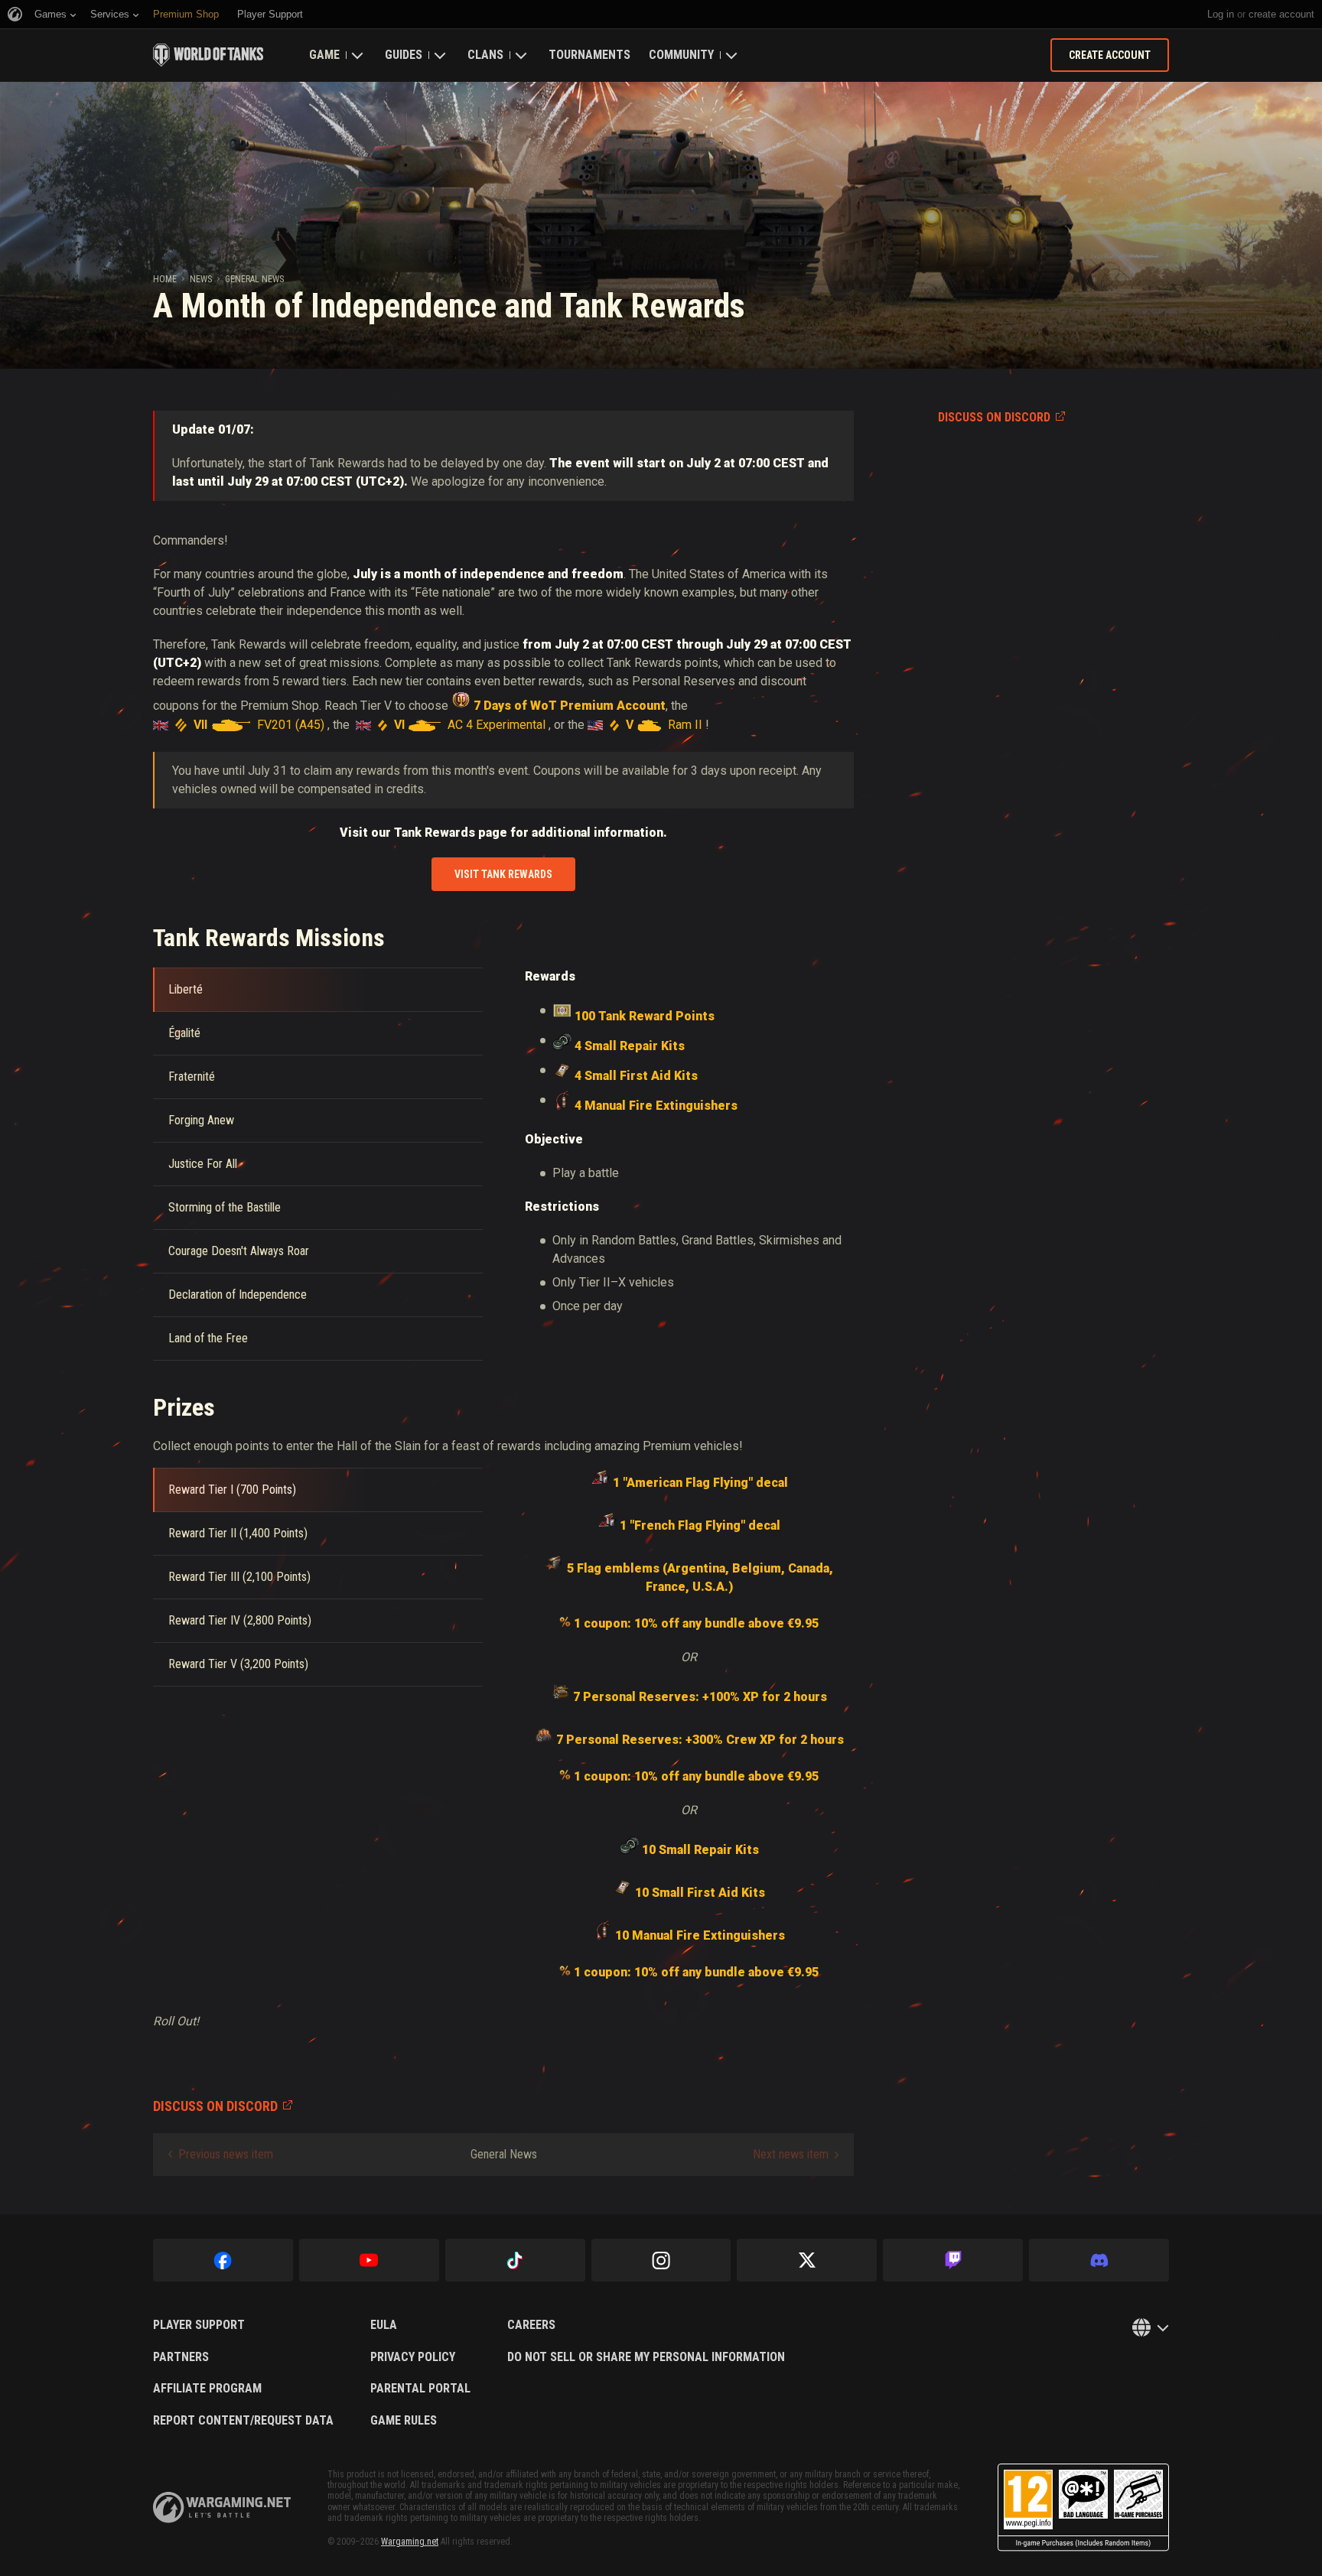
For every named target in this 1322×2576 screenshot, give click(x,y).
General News (254, 279)
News (201, 279)
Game (324, 55)
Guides (404, 55)
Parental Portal (420, 2389)
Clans (485, 55)
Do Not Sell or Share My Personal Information (646, 2357)
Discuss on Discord (994, 417)
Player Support (199, 2325)
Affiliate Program (207, 2389)
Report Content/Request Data (243, 2421)
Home (165, 279)
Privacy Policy (413, 2357)
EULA (384, 2325)
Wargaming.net (410, 2542)
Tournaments (589, 55)
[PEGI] (1083, 2508)
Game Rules (404, 2421)
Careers (531, 2325)
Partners (181, 2357)
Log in (1221, 14)
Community (681, 55)
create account (1281, 14)
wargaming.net (222, 2508)
